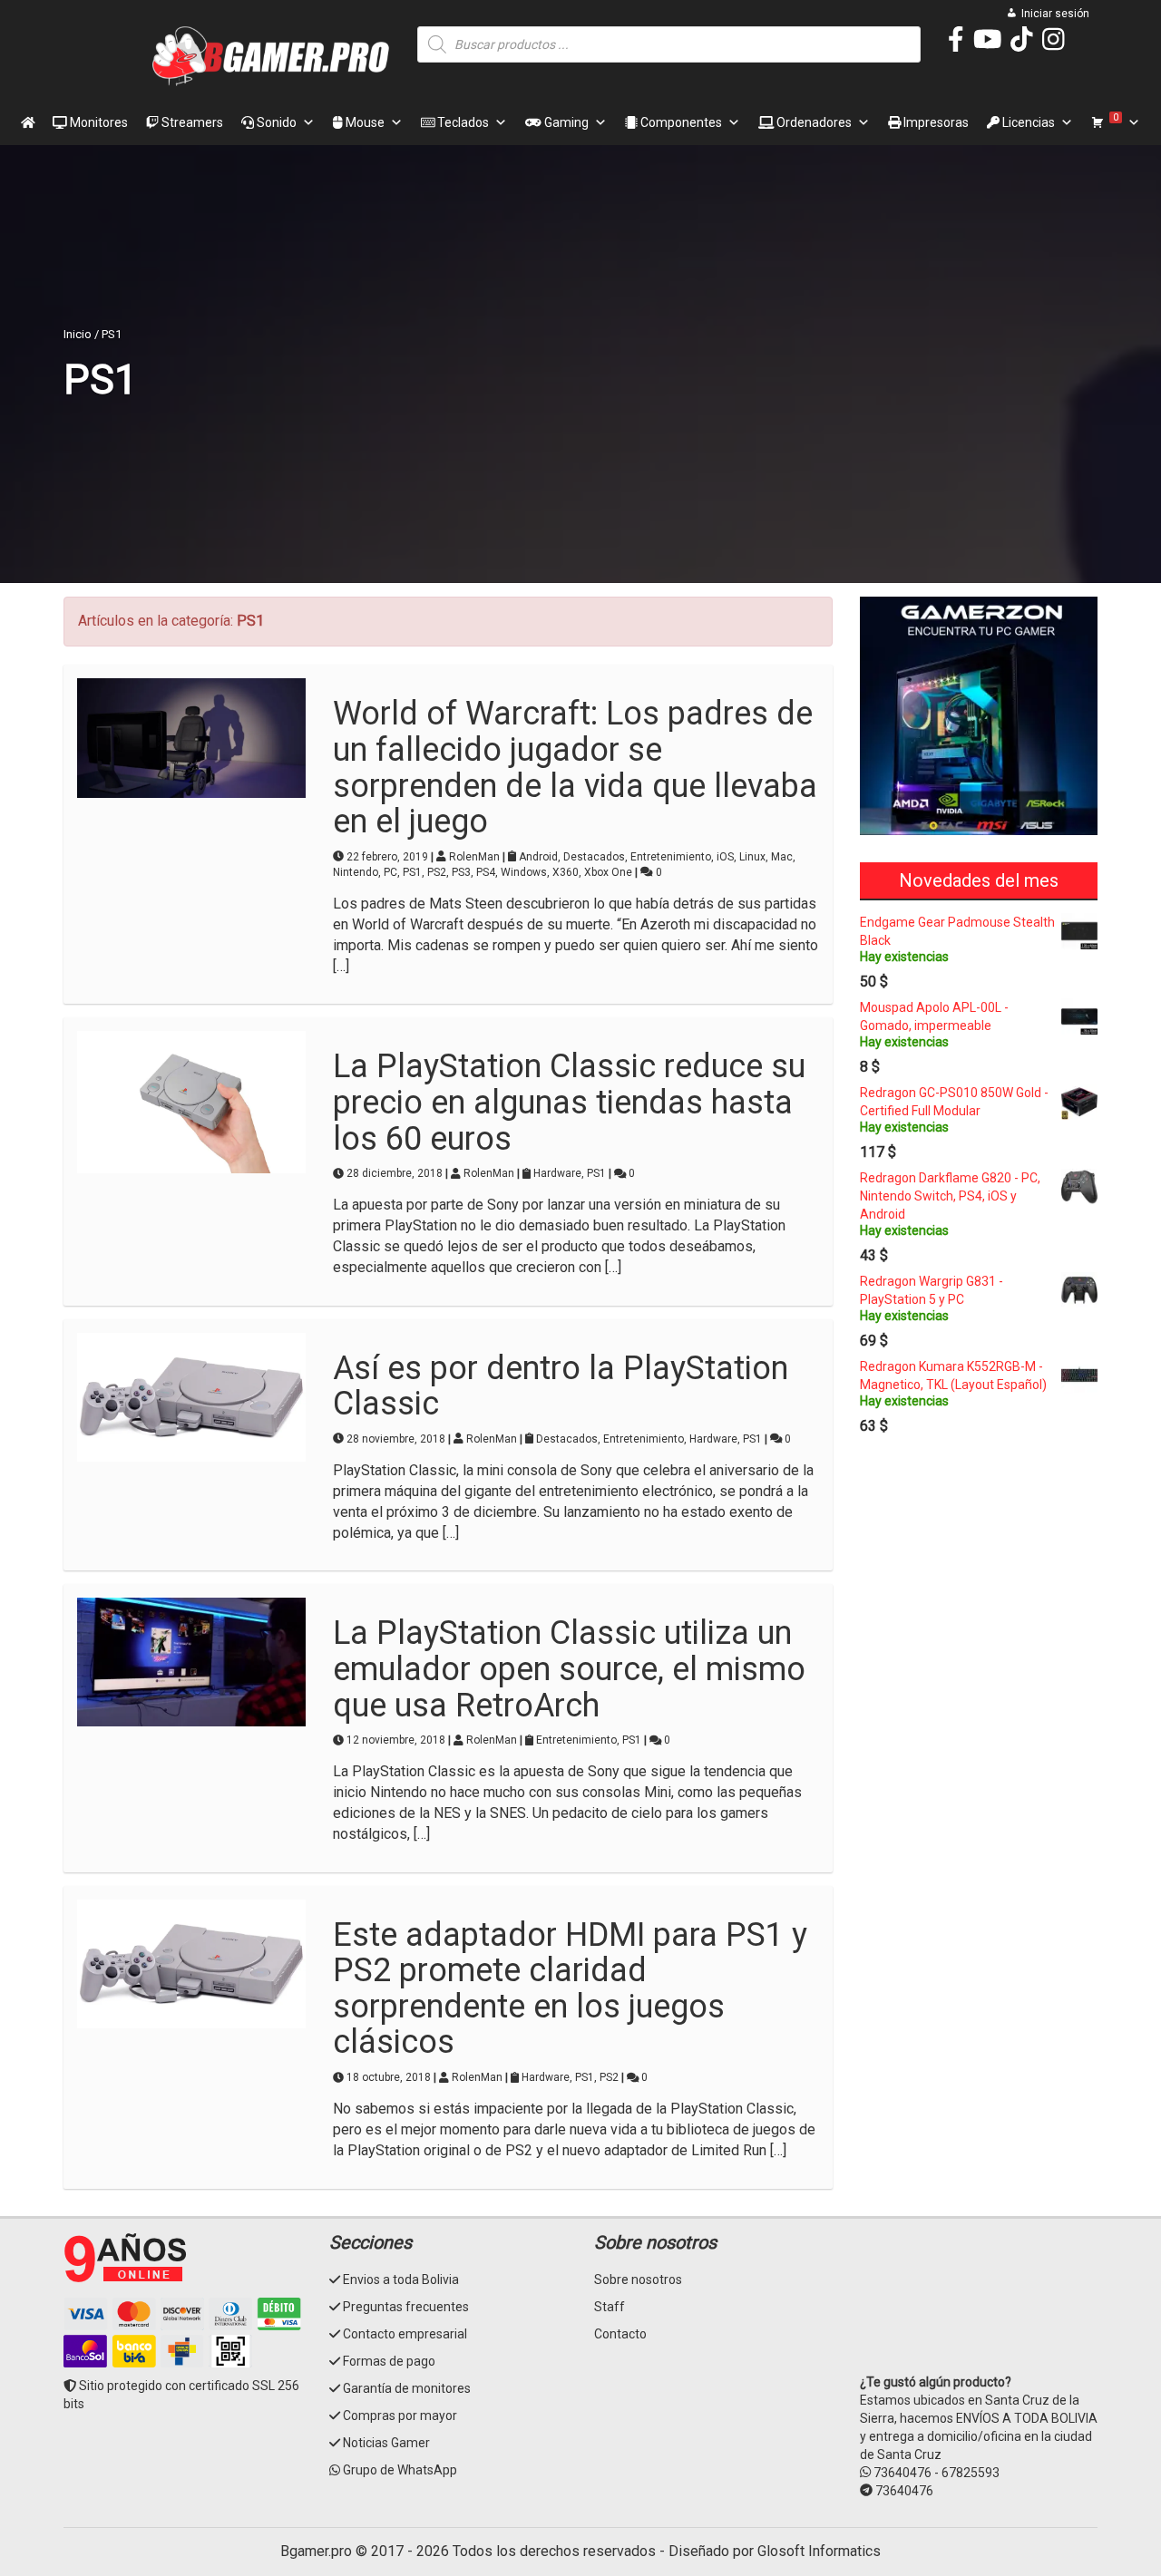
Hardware (557, 1173)
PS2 (437, 872)
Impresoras (935, 122)
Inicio (78, 334)
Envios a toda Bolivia (401, 2280)
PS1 (412, 872)
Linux (752, 857)
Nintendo (356, 872)
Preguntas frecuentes (406, 2307)
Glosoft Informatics (819, 2551)
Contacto (620, 2334)
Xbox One (608, 872)
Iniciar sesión (1055, 14)
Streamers (191, 122)
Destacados (594, 857)
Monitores (98, 122)
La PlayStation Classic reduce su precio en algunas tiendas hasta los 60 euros (569, 1102)
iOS (725, 857)
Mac (782, 857)
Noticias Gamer (386, 2443)
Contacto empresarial (405, 2334)
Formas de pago (389, 2361)
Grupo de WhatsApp (400, 2470)
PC (390, 872)
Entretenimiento (671, 857)
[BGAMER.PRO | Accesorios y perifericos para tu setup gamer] (272, 56)
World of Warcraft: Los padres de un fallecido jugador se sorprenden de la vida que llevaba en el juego (575, 768)
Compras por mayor (400, 2416)
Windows (524, 872)
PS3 (461, 872)
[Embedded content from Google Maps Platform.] (979, 2300)
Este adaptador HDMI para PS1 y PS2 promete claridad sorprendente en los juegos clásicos (570, 1989)
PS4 (486, 872)
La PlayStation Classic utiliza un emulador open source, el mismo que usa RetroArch (569, 1669)
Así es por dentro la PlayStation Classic (561, 1386)
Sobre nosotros (638, 2280)
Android (538, 857)
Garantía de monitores (407, 2388)
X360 (566, 872)
